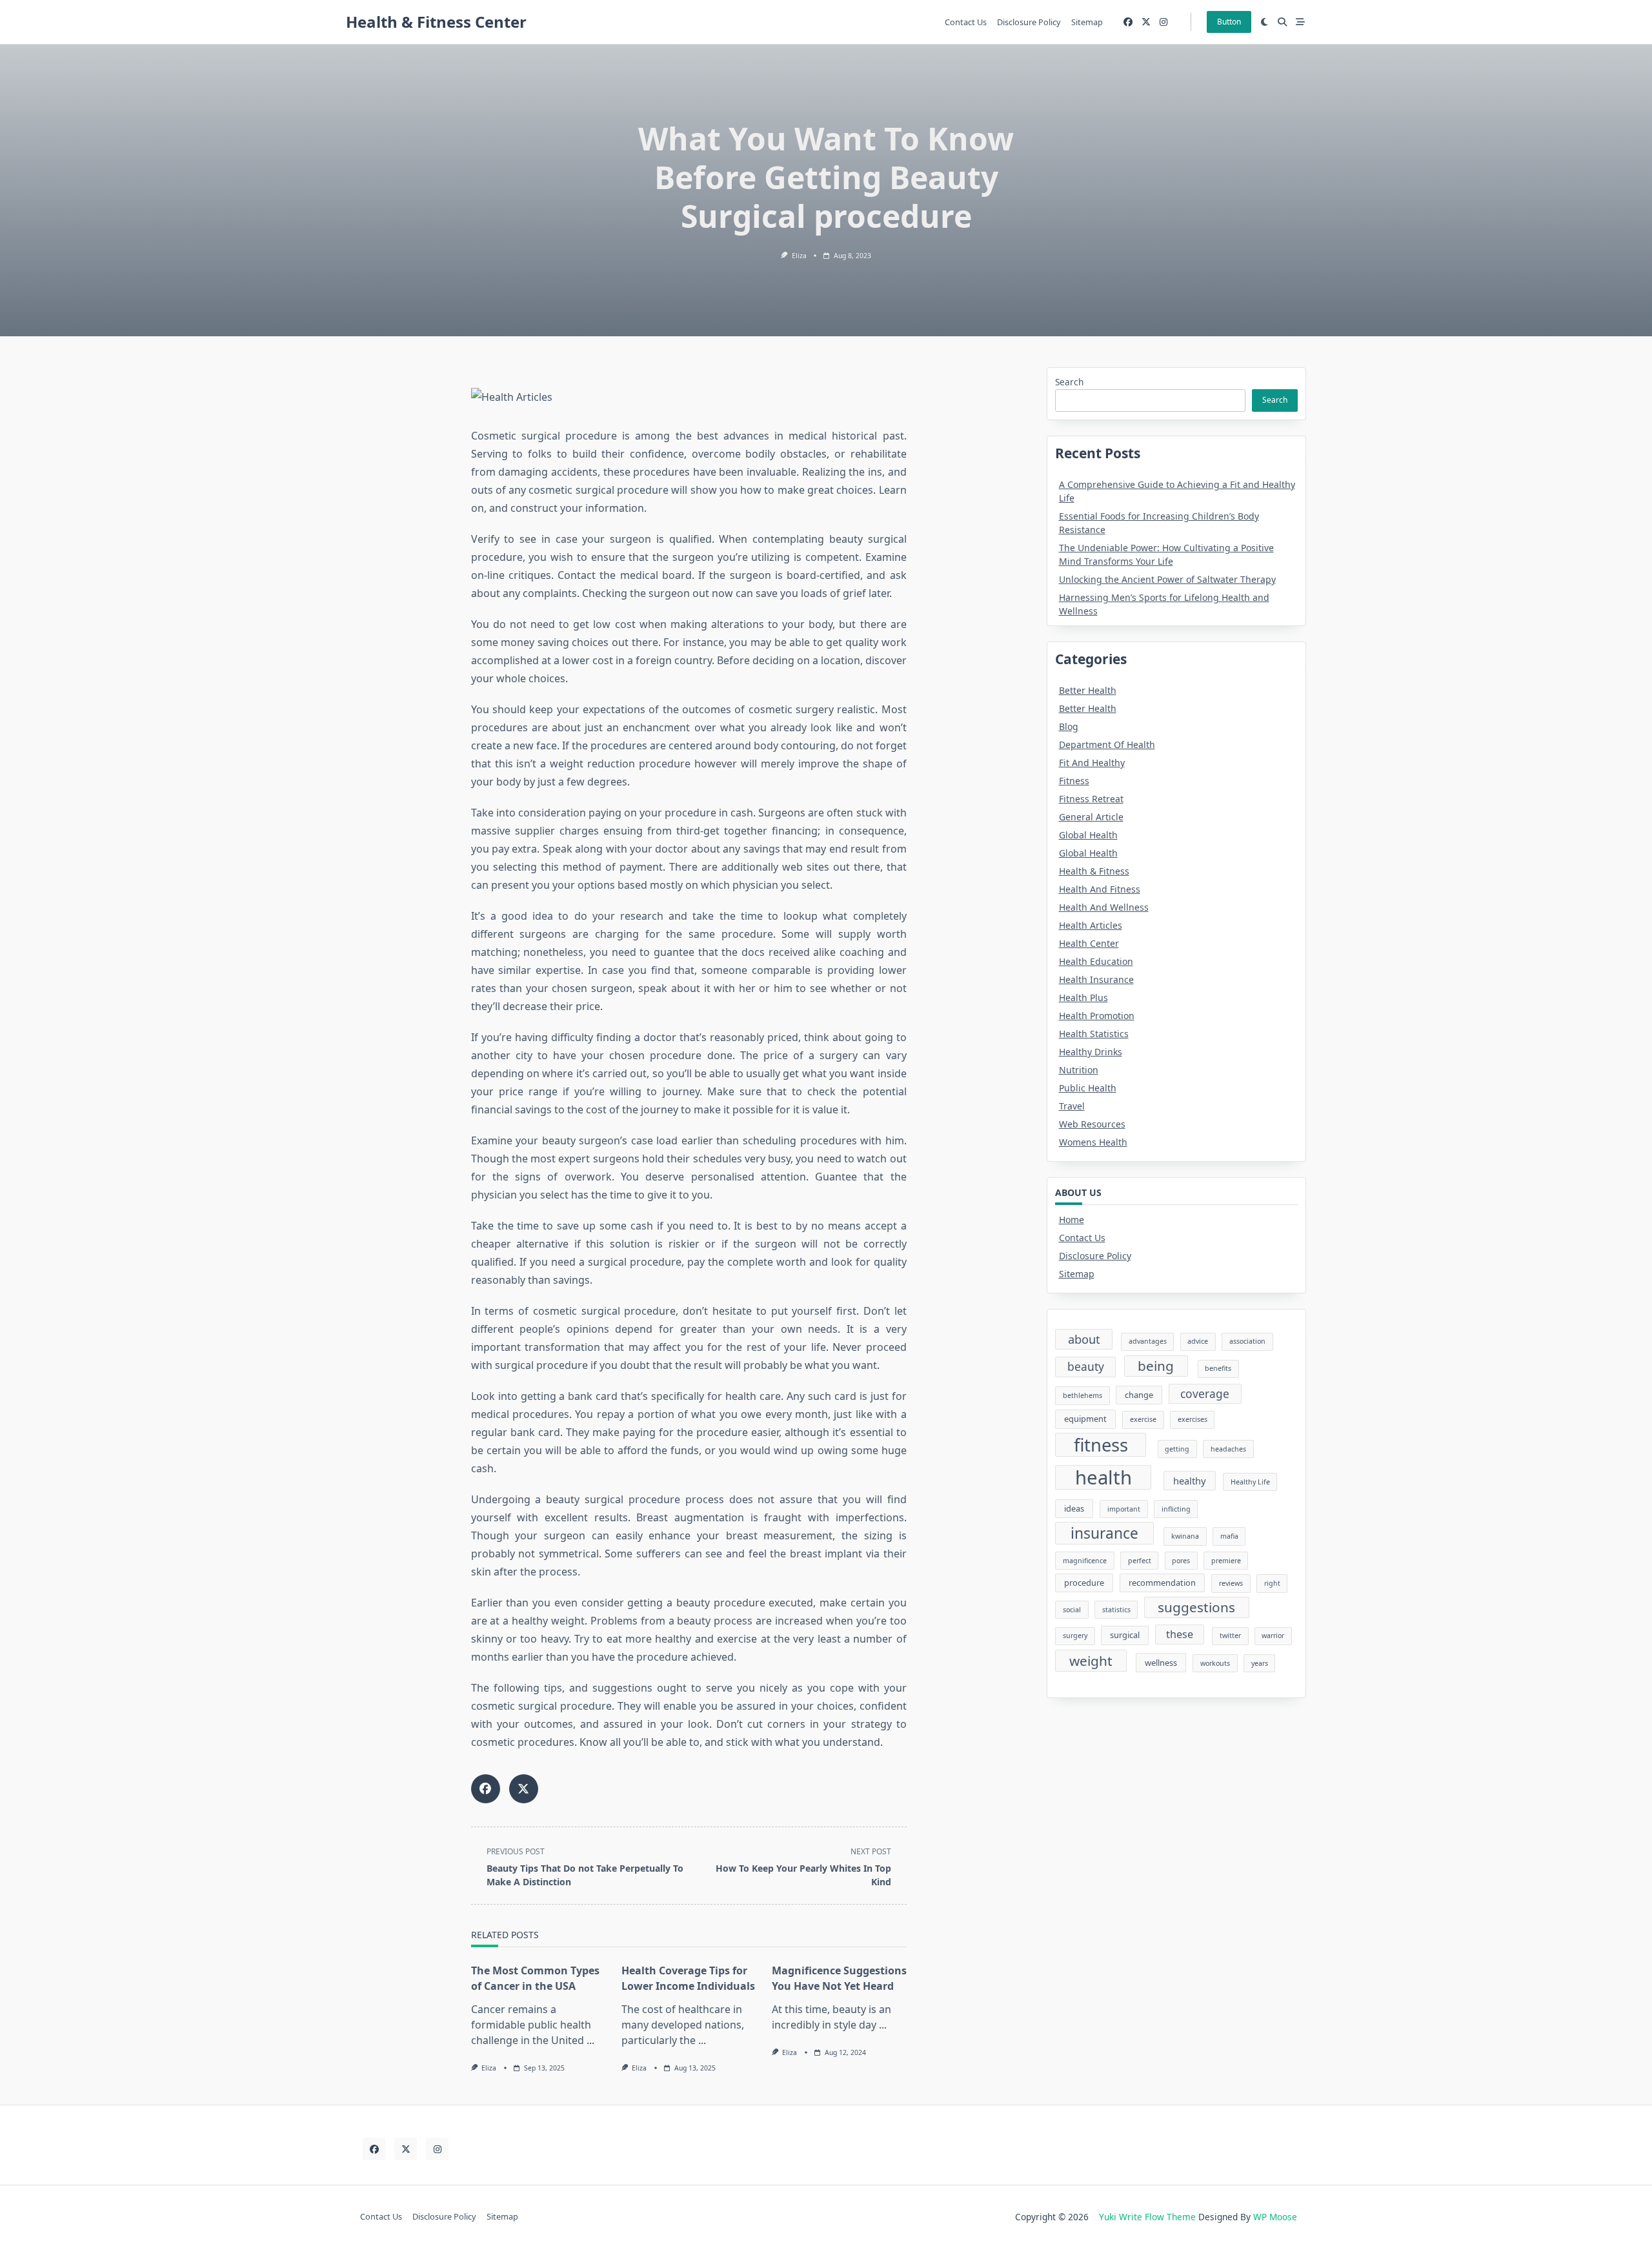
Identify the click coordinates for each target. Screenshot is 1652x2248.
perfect (1140, 1561)
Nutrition (1079, 1070)
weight (1091, 1661)
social (1072, 1610)
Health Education (1096, 961)
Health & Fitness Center (436, 22)
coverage (1205, 1393)
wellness (1161, 1663)
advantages (1148, 1341)
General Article (1091, 817)
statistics (1116, 1610)
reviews (1231, 1583)
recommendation (1162, 1583)
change (1139, 1395)
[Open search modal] (1282, 22)
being (1156, 1366)
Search (1069, 382)
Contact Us (966, 22)
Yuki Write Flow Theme (1147, 2217)
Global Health (1088, 835)
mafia (1229, 1536)
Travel (1072, 1106)
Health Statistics (1094, 1034)
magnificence (1085, 1561)
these (1180, 1634)
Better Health (1088, 690)
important (1124, 1509)
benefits (1218, 1368)
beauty (1086, 1366)
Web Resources (1092, 1124)
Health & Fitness (1094, 871)
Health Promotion (1097, 1016)
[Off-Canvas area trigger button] (1300, 22)
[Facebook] (1128, 22)
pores (1181, 1561)
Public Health (1088, 1088)
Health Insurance (1096, 979)
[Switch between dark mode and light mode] (1265, 22)
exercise (1143, 1419)
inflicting (1176, 1509)
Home (1072, 1220)
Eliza (799, 256)
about (1084, 1339)
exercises (1193, 1419)
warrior (1273, 1635)
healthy (1189, 1481)
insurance (1104, 1533)
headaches (1228, 1449)
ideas (1074, 1508)
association (1247, 1341)
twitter (1230, 1635)
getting (1177, 1449)
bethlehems (1083, 1395)
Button (1229, 22)
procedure (1084, 1583)
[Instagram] (1163, 22)
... (590, 2040)
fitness (1101, 1445)
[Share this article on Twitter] (524, 1789)
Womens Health (1093, 1142)
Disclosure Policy (1029, 22)
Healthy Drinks (1091, 1052)
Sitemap (1087, 22)
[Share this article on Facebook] (486, 1789)
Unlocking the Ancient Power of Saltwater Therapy (1167, 579)
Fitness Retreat (1091, 799)
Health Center (1089, 943)
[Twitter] (1146, 22)
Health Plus (1083, 997)
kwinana (1185, 1536)
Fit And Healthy (1092, 763)
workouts (1215, 1663)
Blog (1069, 726)
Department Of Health (1107, 744)
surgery (1075, 1635)
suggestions (1196, 1607)
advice (1198, 1341)
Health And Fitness (1100, 889)
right (1272, 1583)
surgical (1125, 1635)
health (1103, 1477)
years (1260, 1663)
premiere (1226, 1561)
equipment (1085, 1419)
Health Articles (1091, 925)
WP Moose (1275, 2217)
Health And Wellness (1104, 907)
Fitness (1074, 781)
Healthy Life (1250, 1482)
